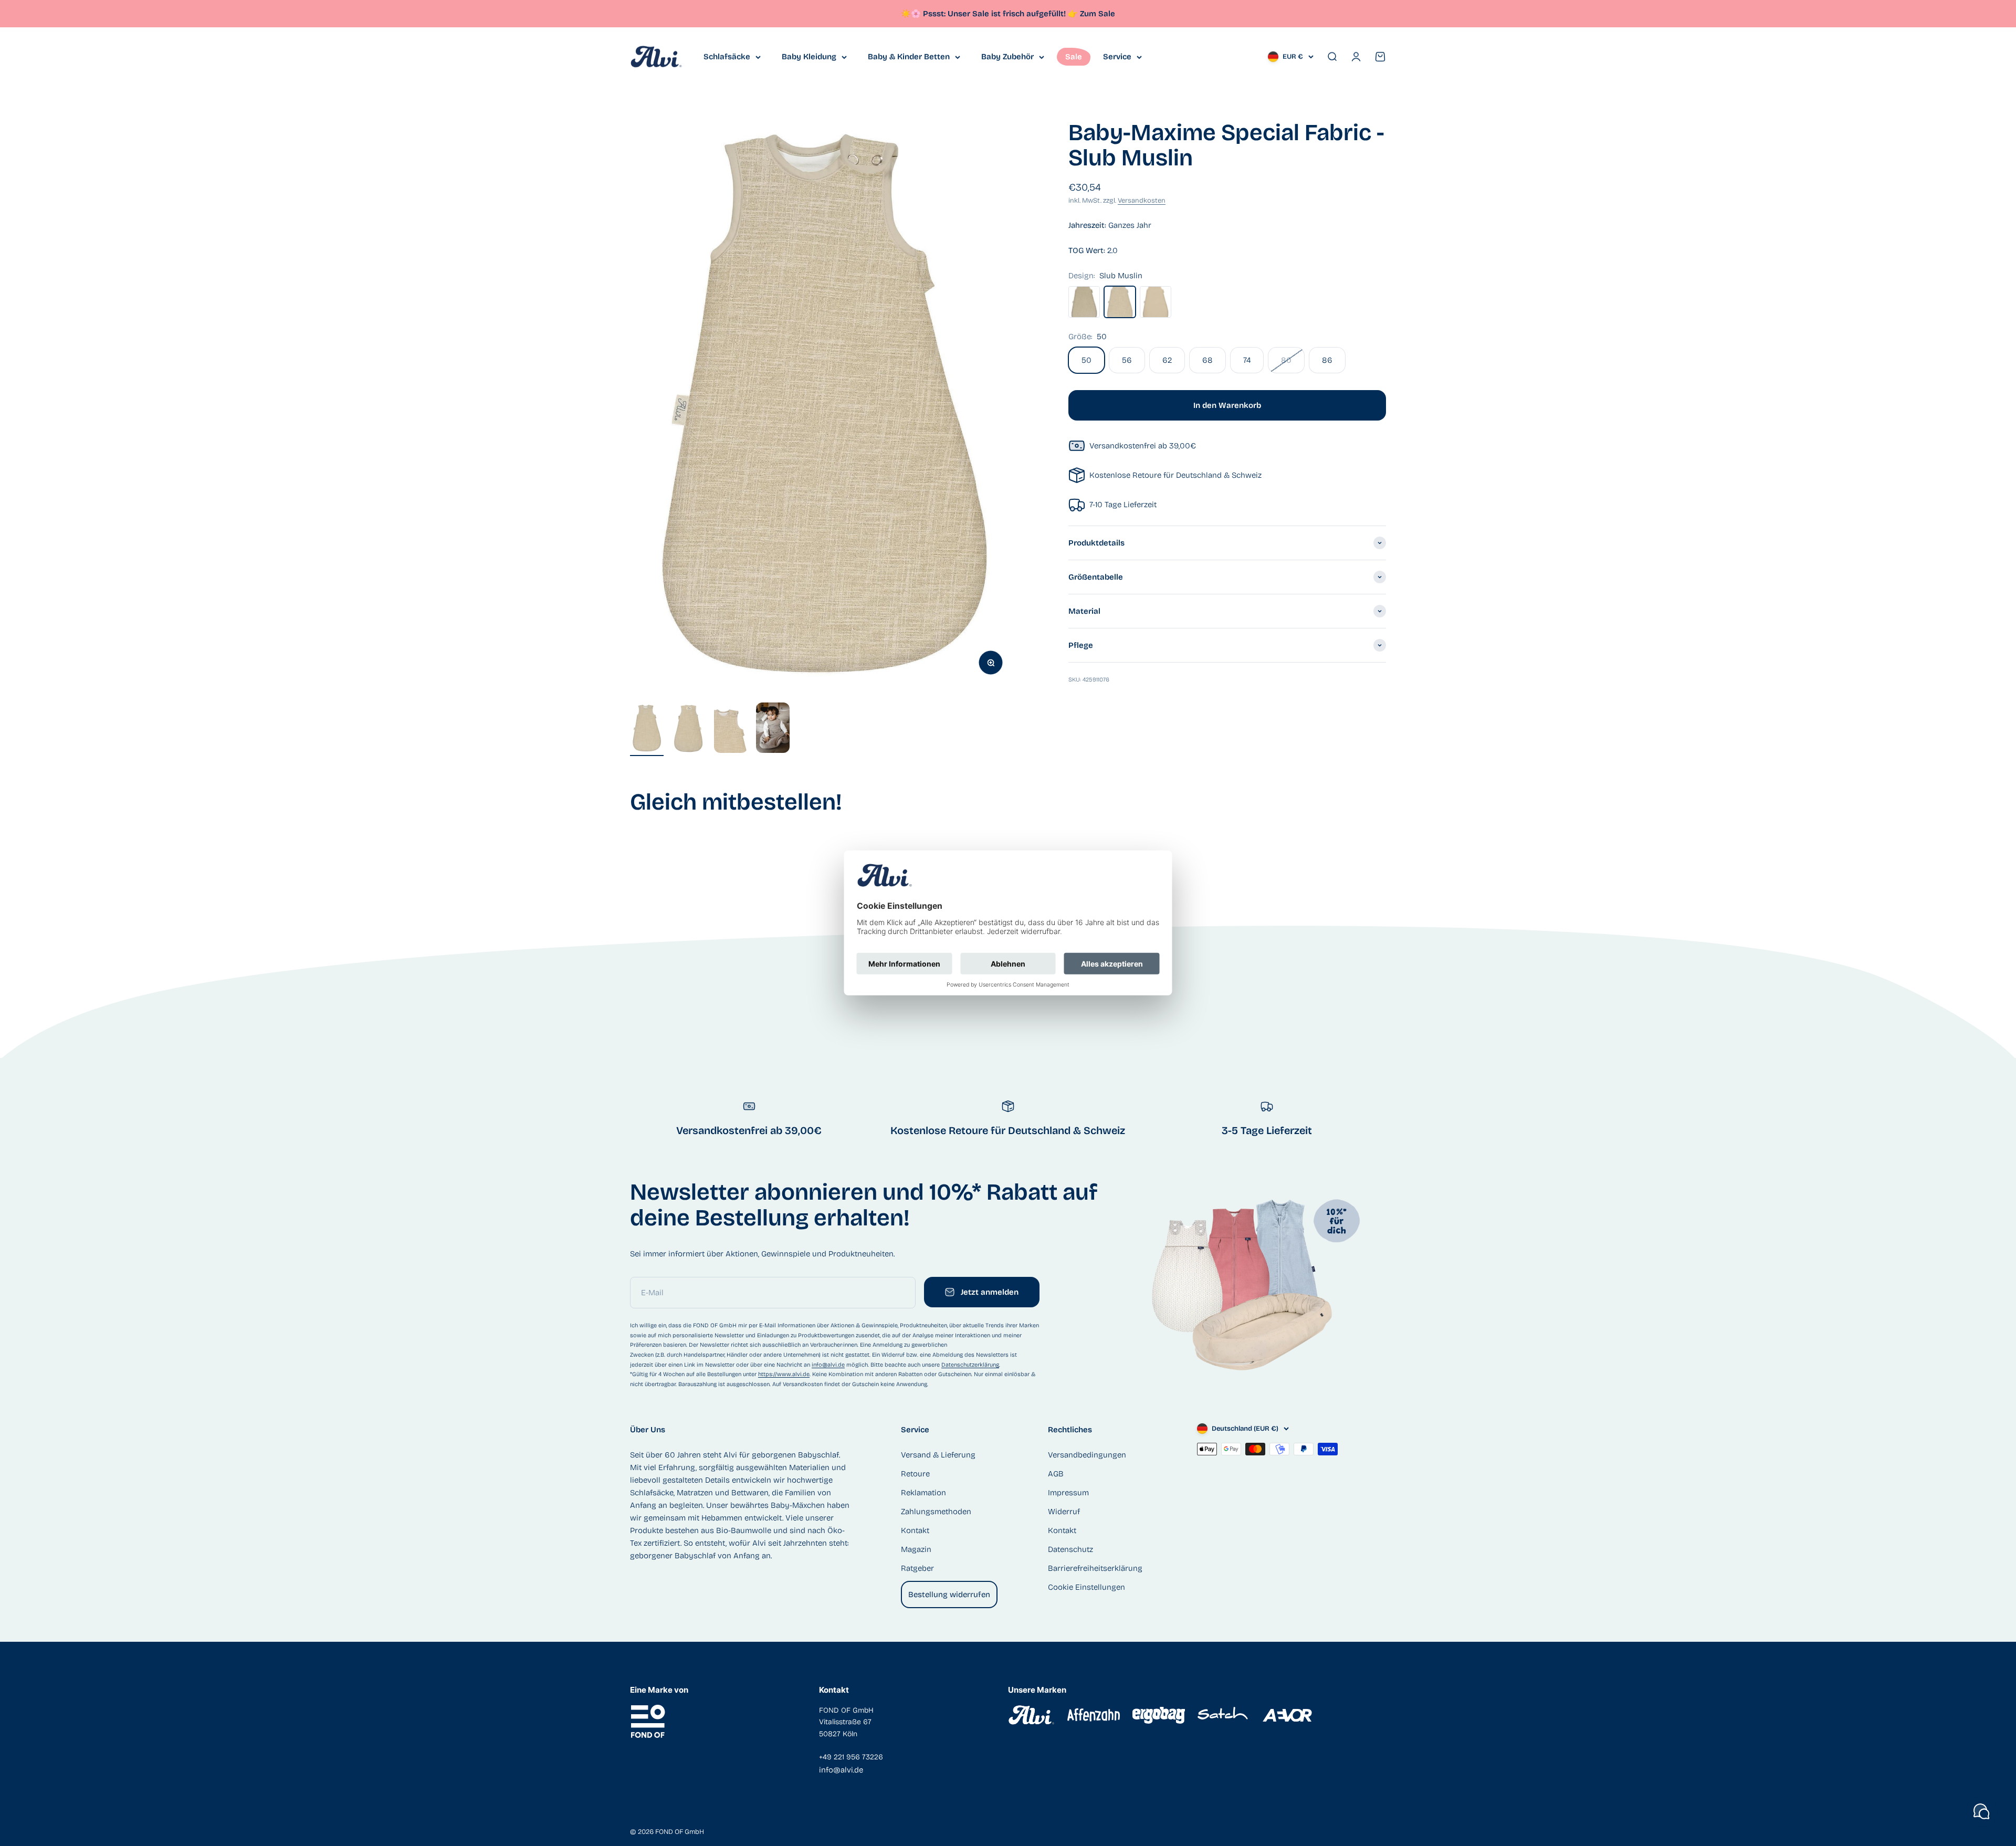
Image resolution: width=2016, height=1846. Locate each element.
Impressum (1068, 1493)
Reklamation (923, 1493)
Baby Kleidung (809, 57)
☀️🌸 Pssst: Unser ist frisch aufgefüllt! (989, 14)
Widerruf (1064, 1512)
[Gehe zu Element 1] (647, 730)
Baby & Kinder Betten (909, 57)
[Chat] (1981, 1811)
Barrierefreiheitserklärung (1095, 1568)
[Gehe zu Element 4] (773, 729)
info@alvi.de (828, 1365)
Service (1117, 57)
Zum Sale (1098, 14)
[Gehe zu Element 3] (731, 730)
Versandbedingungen (1087, 1455)
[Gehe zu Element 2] (689, 730)
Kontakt (915, 1530)
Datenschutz (1070, 1549)
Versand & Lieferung (938, 1455)
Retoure (915, 1474)
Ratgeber (917, 1568)
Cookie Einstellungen (1086, 1587)
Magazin (916, 1549)
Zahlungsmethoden (936, 1512)
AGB (1056, 1474)
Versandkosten (1142, 201)
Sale (1074, 57)
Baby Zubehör (1007, 57)
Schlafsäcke (727, 57)
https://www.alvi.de (784, 1374)
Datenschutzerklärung (970, 1365)
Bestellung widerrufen (949, 1595)
